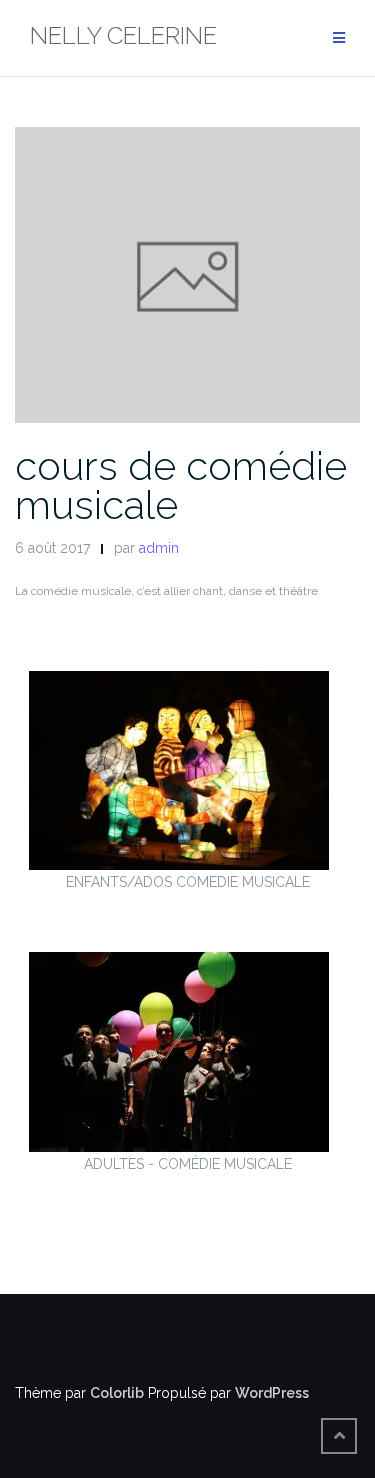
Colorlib (117, 1393)
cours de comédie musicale (181, 485)
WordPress (272, 1393)
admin (159, 548)
